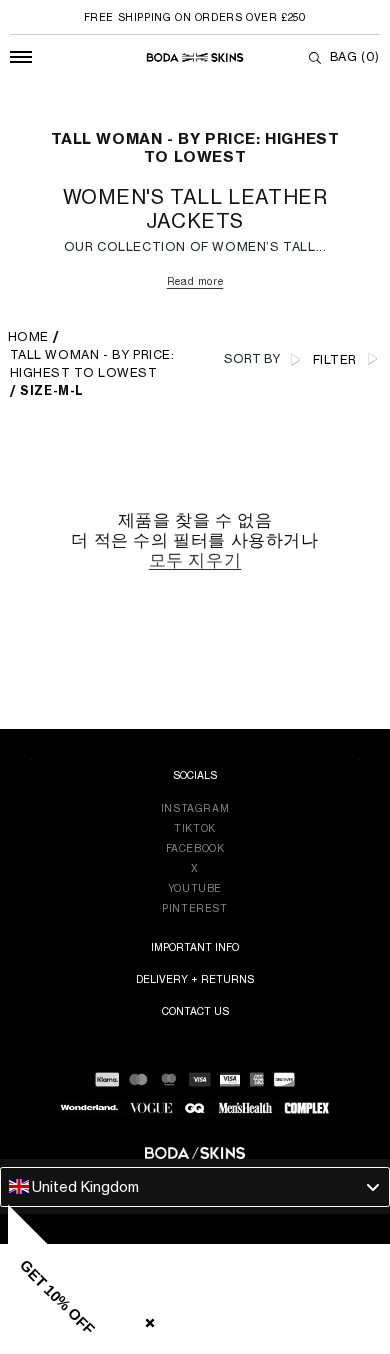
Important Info (195, 947)
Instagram (195, 808)
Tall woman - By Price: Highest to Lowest (92, 363)
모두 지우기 (195, 560)
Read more (195, 281)
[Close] (146, 1319)
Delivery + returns (195, 979)
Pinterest (194, 908)
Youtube (195, 888)
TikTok (195, 828)
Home (28, 336)
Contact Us (195, 1011)
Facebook (195, 848)
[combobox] (195, 1187)
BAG (355, 56)
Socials (195, 775)
